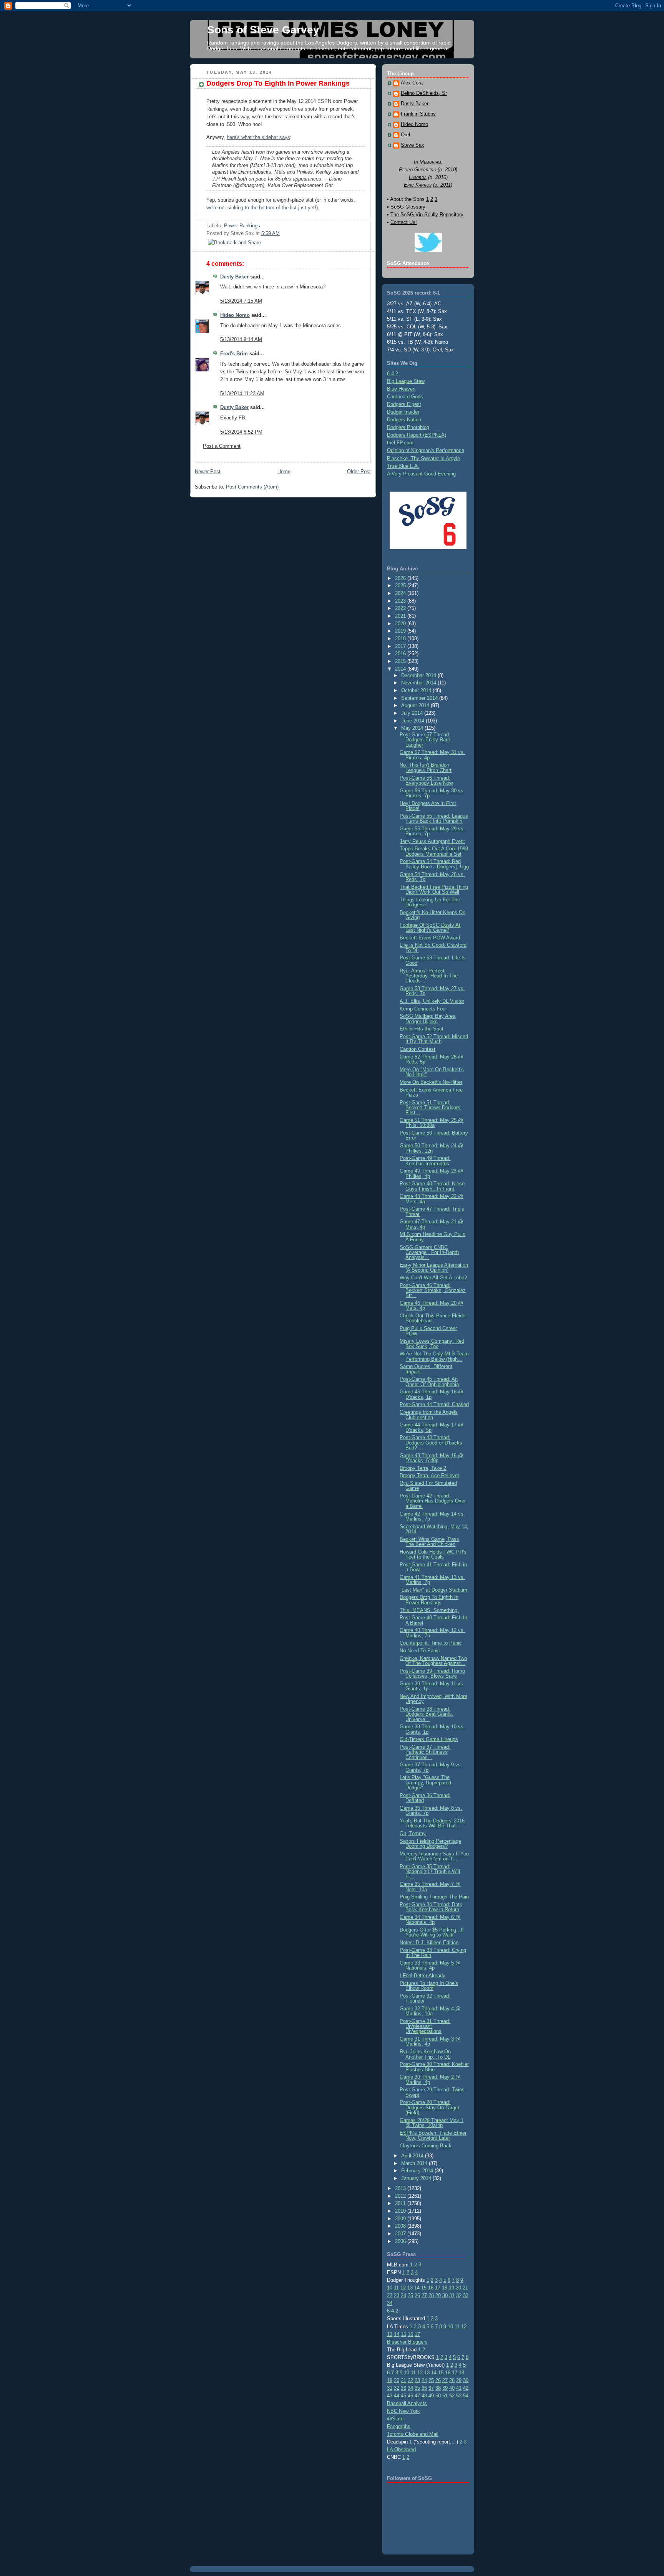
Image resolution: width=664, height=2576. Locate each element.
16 (431, 2288)
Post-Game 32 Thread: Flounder (425, 1998)
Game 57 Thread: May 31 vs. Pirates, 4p (432, 755)
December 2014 (419, 675)
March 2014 (415, 2163)
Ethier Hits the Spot (422, 1029)
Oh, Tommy (413, 1833)
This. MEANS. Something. (429, 1610)
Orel (405, 135)
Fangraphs (399, 2426)
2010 (401, 2211)
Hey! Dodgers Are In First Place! (428, 806)
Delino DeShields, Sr (424, 93)
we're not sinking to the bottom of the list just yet (261, 208)
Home (284, 471)
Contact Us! (404, 222)
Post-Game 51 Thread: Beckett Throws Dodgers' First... (430, 1108)
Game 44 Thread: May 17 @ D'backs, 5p (431, 1427)
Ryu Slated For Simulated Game (428, 1486)
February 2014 (418, 2171)
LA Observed (401, 2449)
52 (452, 2396)
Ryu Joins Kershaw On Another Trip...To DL (425, 2054)
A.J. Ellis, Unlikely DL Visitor (432, 1001)
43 (390, 2396)
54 (466, 2396)
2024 (401, 593)
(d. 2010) (447, 170)
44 (397, 2396)
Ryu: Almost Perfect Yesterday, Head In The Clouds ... (429, 976)
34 (390, 2303)
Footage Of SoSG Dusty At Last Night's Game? (430, 928)
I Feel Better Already (422, 1975)
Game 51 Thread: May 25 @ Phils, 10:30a (431, 1123)
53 (459, 2396)
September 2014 (420, 698)
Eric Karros (418, 185)
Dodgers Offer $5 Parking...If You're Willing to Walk (432, 1932)
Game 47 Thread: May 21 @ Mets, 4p (431, 1224)
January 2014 (417, 2178)
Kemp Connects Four (423, 1009)
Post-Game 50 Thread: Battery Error (434, 1135)
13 (410, 2288)
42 (466, 2388)
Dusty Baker (234, 277)
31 (452, 2295)
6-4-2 (393, 374)
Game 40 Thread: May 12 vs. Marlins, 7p (432, 1633)
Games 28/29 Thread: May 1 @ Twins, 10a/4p (432, 2123)
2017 (401, 646)
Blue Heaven (401, 389)
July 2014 (413, 713)
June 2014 (413, 721)
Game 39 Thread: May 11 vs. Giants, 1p (432, 1686)
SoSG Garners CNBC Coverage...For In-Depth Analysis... (429, 1252)
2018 (401, 639)
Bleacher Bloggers (407, 2342)
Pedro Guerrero (417, 170)
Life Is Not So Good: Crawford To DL (433, 948)
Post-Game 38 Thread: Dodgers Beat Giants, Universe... (427, 1714)
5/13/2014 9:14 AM (241, 339)
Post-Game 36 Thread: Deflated (425, 1798)
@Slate (395, 2419)
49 (431, 2396)
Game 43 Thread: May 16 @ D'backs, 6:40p (431, 1458)
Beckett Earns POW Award (430, 938)
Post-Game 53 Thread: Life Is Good (433, 960)
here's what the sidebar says (258, 137)
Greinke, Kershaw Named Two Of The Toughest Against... (433, 1661)
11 (396, 2288)
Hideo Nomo (235, 315)
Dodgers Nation (404, 420)
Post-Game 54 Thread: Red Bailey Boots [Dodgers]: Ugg (434, 864)
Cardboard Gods (405, 397)
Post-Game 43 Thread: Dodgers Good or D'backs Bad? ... (431, 1443)
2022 (401, 608)
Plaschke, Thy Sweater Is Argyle (423, 458)
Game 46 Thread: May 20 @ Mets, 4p (431, 1305)
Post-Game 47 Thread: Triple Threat (432, 1211)
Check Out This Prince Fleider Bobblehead (433, 1318)
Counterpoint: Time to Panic (431, 1643)
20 (458, 2288)
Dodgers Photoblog (408, 427)
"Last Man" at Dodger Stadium (433, 1590)
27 (424, 2295)
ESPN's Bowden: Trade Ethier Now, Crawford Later (433, 2135)
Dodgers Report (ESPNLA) (417, 435)
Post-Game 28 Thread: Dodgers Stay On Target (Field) (429, 2107)
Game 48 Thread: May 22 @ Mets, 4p (431, 1199)
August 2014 (416, 705)
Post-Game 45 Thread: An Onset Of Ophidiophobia (429, 1382)
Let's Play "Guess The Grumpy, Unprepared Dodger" (425, 1782)
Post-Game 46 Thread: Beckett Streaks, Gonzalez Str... (433, 1290)
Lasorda (418, 177)
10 (390, 2288)
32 (459, 2295)
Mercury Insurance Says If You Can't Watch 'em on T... (434, 1856)
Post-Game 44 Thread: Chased (434, 1404)
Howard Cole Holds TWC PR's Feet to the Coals (433, 1554)
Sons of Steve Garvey (263, 30)
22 (390, 2295)
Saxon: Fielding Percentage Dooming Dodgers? (430, 1844)
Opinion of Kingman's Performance (426, 450)
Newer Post (208, 471)
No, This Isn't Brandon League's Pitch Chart (426, 767)
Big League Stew (406, 381)
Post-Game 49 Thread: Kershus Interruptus (425, 1161)
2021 (401, 616)
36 (424, 2388)
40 (452, 2388)
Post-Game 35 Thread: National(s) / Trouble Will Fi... (430, 1872)
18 (445, 2288)
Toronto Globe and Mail (413, 2434)
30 (445, 2295)
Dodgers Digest (404, 404)
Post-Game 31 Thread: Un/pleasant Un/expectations (425, 2026)
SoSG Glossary (408, 207)
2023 (401, 601)
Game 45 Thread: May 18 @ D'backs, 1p (431, 1394)
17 (438, 2288)
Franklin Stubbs (418, 114)
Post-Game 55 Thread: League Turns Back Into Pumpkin (434, 818)
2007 (401, 2234)
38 (438, 2388)
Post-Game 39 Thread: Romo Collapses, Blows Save (432, 1673)
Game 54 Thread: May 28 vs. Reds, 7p (432, 877)
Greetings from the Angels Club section (429, 1415)
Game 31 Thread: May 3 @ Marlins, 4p (430, 2041)
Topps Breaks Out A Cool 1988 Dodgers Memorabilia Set (434, 851)
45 (403, 2396)
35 (417, 2388)
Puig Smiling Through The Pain (434, 1897)
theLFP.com (400, 443)
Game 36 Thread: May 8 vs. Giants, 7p (431, 1811)
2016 (401, 654)
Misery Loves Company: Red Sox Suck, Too (432, 1343)
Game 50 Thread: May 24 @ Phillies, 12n (431, 1148)
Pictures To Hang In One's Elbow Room (429, 1986)
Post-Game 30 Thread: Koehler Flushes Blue (434, 2067)
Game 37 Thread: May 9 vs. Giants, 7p (431, 1767)
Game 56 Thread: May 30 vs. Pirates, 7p (432, 793)
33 (466, 2295)
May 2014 (413, 728)
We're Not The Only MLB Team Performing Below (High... (434, 1356)
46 (410, 2396)
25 (410, 2295)
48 (424, 2396)
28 (431, 2295)
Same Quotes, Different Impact (426, 1369)
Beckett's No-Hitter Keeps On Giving (432, 915)
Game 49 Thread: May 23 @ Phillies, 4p (431, 1173)
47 (417, 2396)
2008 (401, 2226)
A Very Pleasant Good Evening (421, 474)
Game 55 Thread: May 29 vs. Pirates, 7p (432, 831)
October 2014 (417, 690)
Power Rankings (242, 226)
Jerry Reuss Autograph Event (432, 841)
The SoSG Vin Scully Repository (427, 215)
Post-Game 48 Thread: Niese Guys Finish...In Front (432, 1186)
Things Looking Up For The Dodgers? (430, 902)
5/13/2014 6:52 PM (241, 432)
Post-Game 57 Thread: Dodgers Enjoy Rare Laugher (425, 740)
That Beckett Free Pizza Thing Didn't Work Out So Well (434, 890)
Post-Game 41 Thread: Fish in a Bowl (433, 1567)
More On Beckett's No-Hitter (431, 1082)
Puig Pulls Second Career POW (428, 1331)
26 (417, 2295)
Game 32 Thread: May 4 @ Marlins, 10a (430, 2011)
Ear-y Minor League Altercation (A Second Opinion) (434, 1267)
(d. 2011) (443, 185)
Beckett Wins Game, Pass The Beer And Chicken (429, 1542)
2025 (401, 586)
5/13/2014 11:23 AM (242, 393)
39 (445, 2388)
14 (417, 2288)
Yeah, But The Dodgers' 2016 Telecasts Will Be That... (432, 1823)
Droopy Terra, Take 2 (423, 1468)
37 (431, 2388)
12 (403, 2288)
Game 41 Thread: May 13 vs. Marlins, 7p (432, 1580)
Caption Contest (417, 1049)
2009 (401, 2219)
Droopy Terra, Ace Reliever (429, 1475)
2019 (401, 631)
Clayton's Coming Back (426, 2146)
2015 (401, 661)
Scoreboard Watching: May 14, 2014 (434, 1529)
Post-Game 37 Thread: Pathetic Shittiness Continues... (425, 1752)
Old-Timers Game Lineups (429, 1739)
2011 (401, 2203)
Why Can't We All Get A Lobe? (433, 1278)
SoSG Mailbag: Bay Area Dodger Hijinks (427, 1019)
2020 (401, 624)
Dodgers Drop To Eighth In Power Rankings (278, 83)
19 (452, 2288)
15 (424, 2288)
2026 (401, 578)
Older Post (359, 471)
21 (465, 2288)
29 (438, 2295)
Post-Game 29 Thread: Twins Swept (432, 2092)
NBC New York (403, 2411)
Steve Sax (413, 145)
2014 (401, 669)
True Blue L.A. (403, 466)
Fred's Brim (234, 354)
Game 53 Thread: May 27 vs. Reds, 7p (432, 991)
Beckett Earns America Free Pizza (431, 1092)
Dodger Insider (403, 412)
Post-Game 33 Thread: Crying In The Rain (433, 1953)
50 (438, 2396)
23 (397, 2295)
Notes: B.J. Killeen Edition (429, 1942)
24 (403, 2295)
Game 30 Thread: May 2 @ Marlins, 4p (430, 2079)
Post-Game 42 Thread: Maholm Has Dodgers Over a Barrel (433, 1501)
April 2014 (413, 2156)
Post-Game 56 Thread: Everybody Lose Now (426, 780)
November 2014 (419, 683)
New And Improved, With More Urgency (433, 1699)
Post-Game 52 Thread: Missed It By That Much (434, 1039)
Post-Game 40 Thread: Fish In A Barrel (433, 1620)
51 (445, 2396)
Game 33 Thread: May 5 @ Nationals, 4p (430, 1965)
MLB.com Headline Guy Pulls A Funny (432, 1237)
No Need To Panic (420, 1651)
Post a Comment (222, 446)
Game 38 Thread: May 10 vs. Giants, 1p (432, 1729)
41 (459, 2388)
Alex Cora (412, 83)
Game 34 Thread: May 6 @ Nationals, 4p (430, 1920)
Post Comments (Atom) (252, 487)
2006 (401, 2241)
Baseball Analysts (407, 2403)
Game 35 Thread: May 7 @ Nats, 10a (430, 1887)
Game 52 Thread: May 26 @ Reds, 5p (431, 1059)
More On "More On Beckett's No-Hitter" (432, 1072)
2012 (401, 2196)
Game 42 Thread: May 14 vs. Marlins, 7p (432, 1516)
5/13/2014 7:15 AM (241, 301)
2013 (401, 2188)
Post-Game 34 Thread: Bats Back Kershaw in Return (431, 1907)
